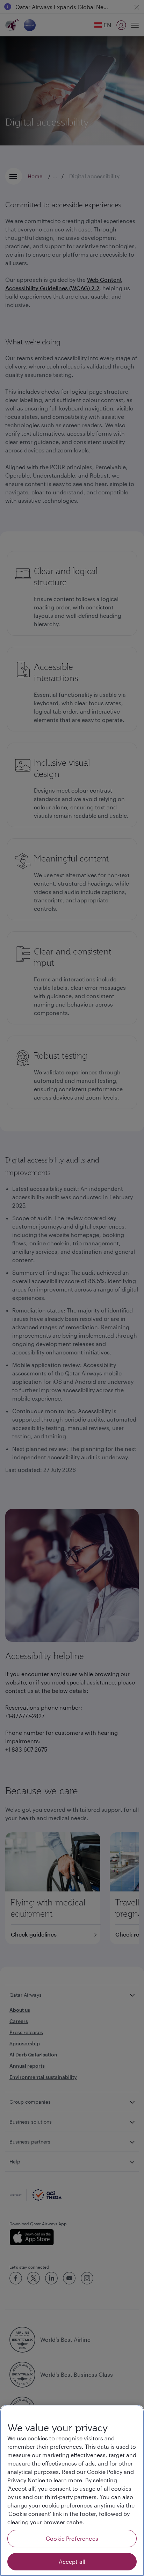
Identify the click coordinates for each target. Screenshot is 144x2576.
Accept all (72, 2561)
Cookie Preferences (72, 2538)
